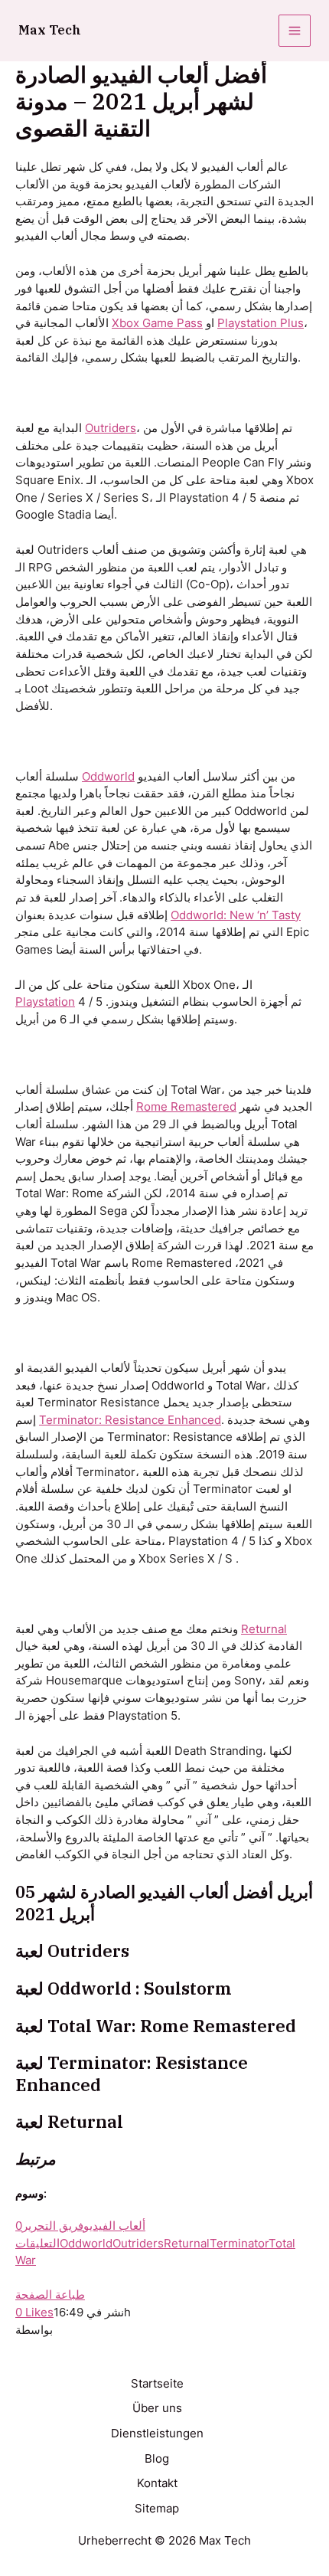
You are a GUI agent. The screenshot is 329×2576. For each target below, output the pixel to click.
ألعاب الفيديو (114, 2226)
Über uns (157, 2408)
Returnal (264, 1629)
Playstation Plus (261, 323)
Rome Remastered (186, 1107)
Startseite (157, 2384)
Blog (157, 2459)
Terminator (239, 2244)
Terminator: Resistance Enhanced (130, 1420)
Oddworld (108, 777)
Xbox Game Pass (157, 323)
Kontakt (157, 2483)
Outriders (111, 428)
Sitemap (157, 2509)
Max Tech (50, 30)
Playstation (45, 1002)
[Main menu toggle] (295, 31)
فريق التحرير (53, 2226)
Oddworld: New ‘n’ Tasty (236, 915)
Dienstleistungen (157, 2434)
